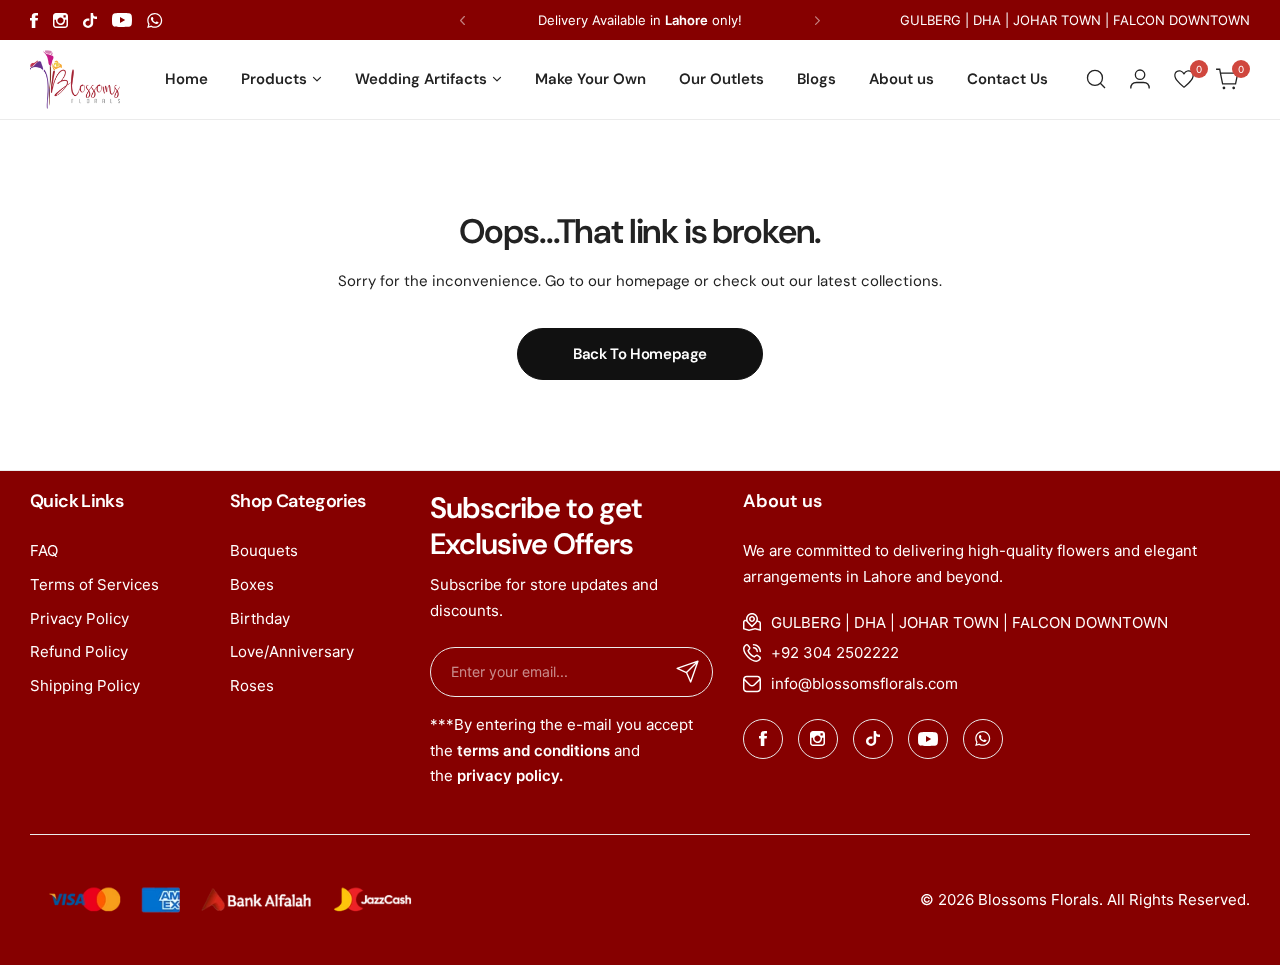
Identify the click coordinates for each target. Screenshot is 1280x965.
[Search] (1096, 79)
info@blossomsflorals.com (864, 683)
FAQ (44, 550)
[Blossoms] (75, 79)
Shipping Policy (85, 685)
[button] (462, 20)
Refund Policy (79, 651)
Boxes (252, 584)
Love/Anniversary (292, 651)
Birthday (260, 618)
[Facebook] (34, 20)
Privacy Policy (79, 618)
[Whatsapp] (155, 20)
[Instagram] (60, 20)
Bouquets (264, 550)
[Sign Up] (688, 672)
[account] (1140, 79)
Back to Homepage (640, 354)
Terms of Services (94, 584)
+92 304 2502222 (835, 652)
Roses (252, 685)
